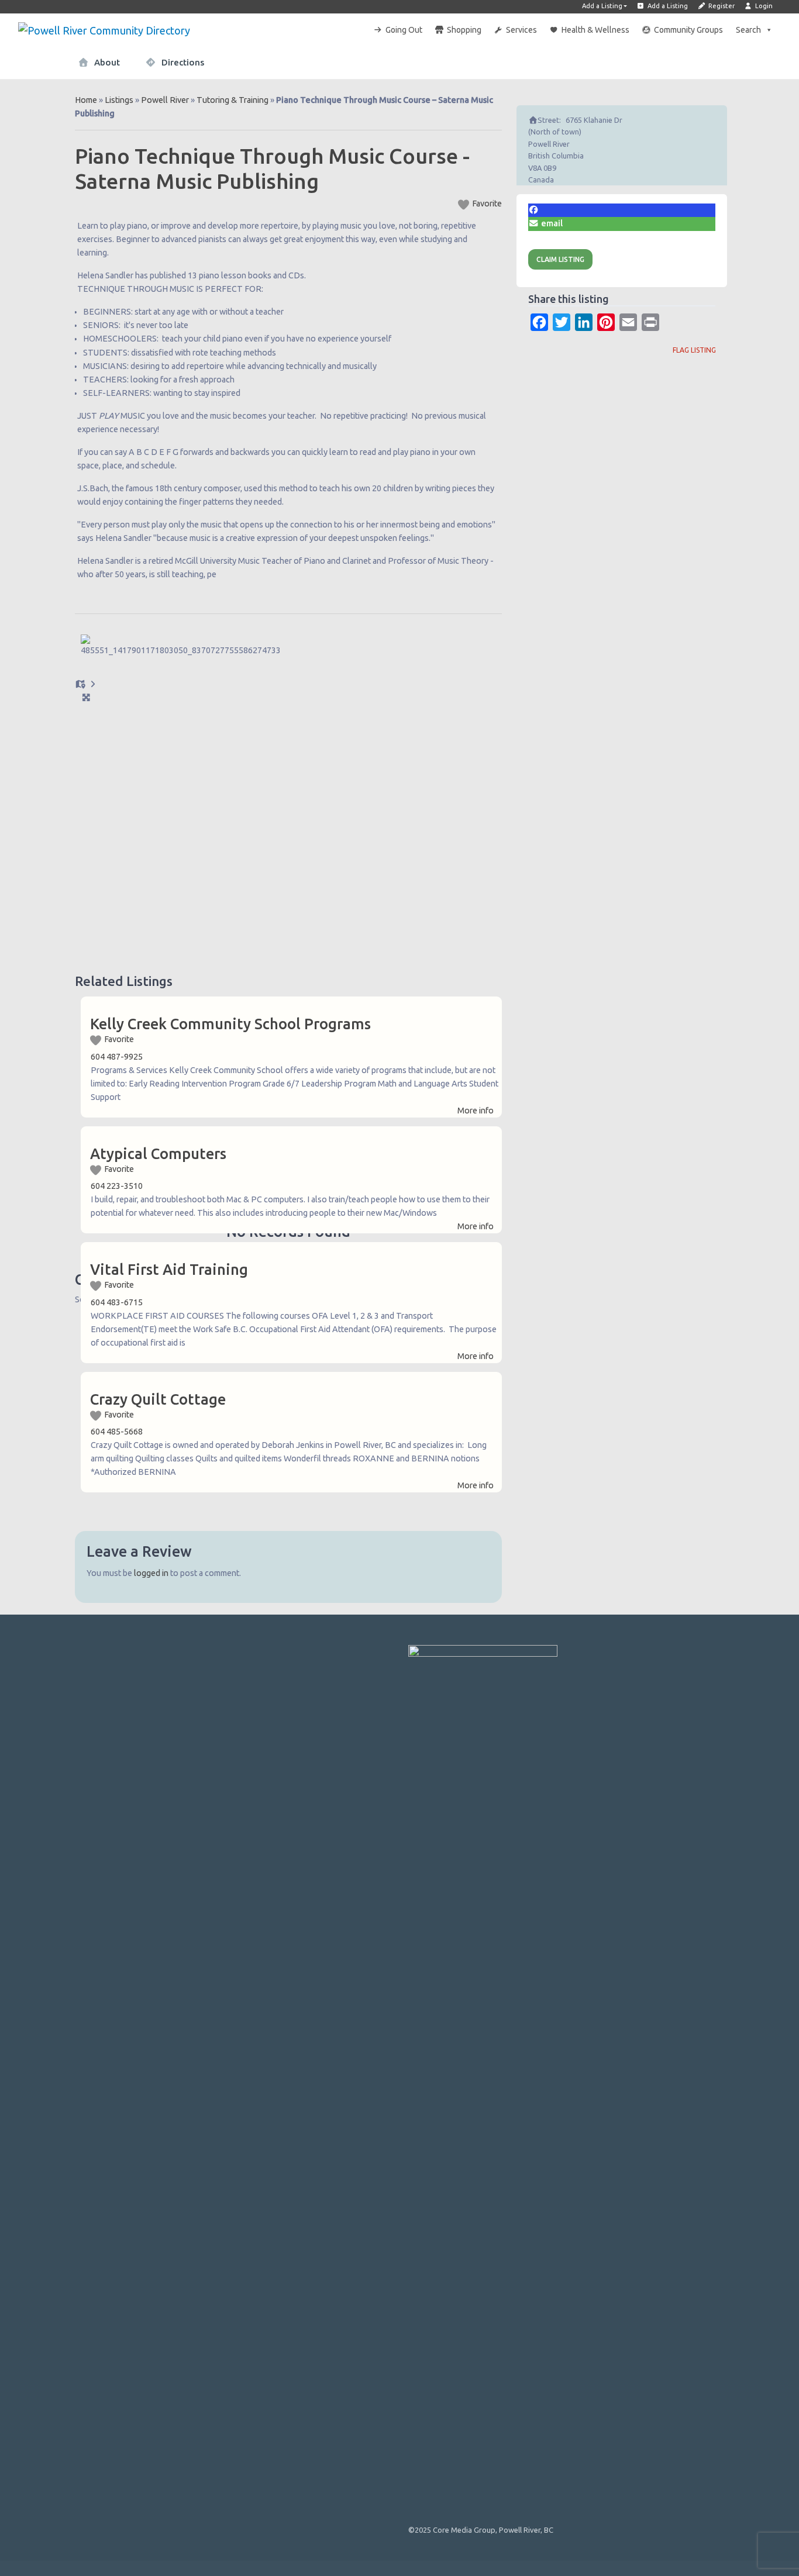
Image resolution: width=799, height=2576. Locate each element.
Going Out (404, 30)
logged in (151, 1573)
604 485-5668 (117, 1432)
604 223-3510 (117, 1186)
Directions (182, 62)
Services (521, 30)
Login (763, 6)
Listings (119, 100)
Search (748, 30)
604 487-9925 (117, 1057)
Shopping (464, 30)
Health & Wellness (595, 30)
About (106, 62)
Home (86, 100)
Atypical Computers (158, 1154)
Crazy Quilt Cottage (158, 1399)
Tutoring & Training (233, 100)
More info (476, 1111)
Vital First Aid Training (169, 1270)
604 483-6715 (117, 1302)
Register (721, 6)
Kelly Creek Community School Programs (230, 1024)
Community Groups (688, 30)
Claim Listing (560, 259)
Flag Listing (694, 350)
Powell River (165, 100)
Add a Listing (602, 6)
